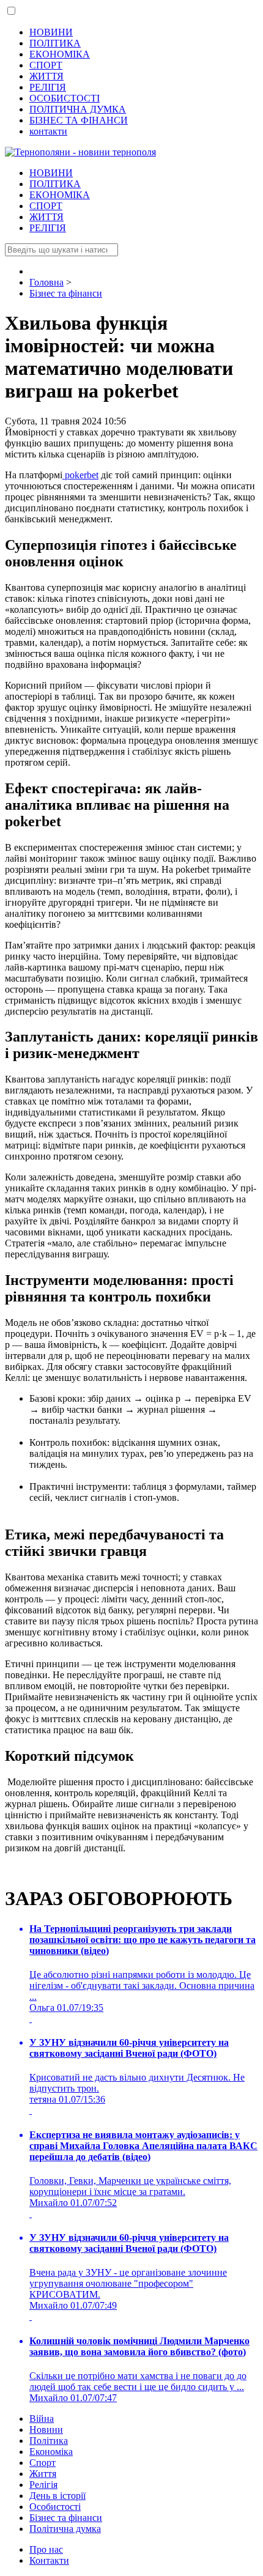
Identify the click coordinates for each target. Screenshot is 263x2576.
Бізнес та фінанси (66, 2518)
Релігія (43, 2485)
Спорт (43, 2463)
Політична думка (65, 2529)
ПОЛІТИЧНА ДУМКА (78, 109)
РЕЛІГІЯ (48, 87)
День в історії (57, 2496)
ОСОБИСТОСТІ (65, 98)
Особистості (55, 2507)
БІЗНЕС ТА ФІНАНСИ (79, 120)
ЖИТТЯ (46, 76)
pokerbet (80, 475)
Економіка (51, 2452)
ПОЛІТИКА (55, 43)
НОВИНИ (51, 32)
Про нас (46, 2549)
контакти (48, 131)
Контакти (49, 2560)
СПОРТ (46, 65)
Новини (46, 2430)
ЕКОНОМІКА (60, 54)
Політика (49, 2441)
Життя (43, 2474)
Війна (42, 2419)
